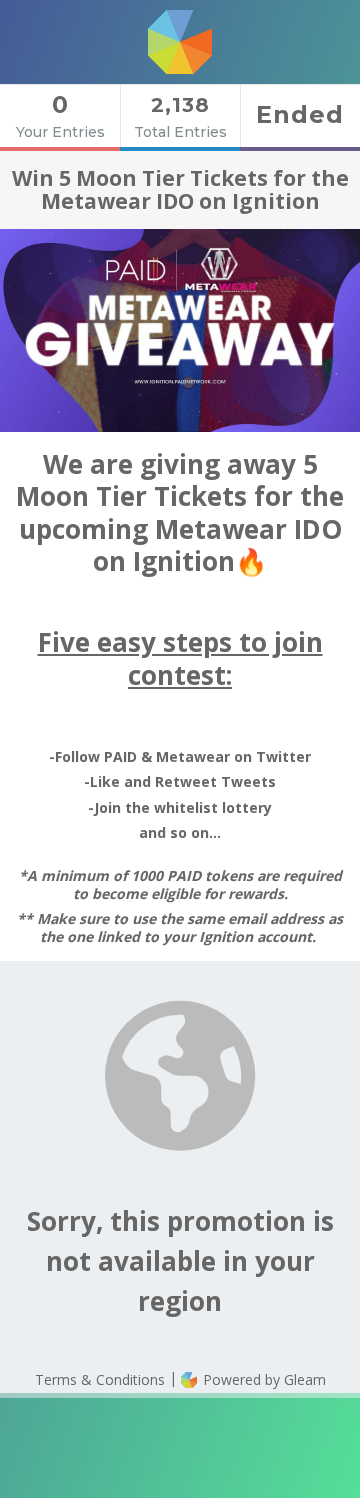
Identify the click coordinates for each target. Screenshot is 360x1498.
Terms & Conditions (100, 1379)
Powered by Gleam (262, 1379)
